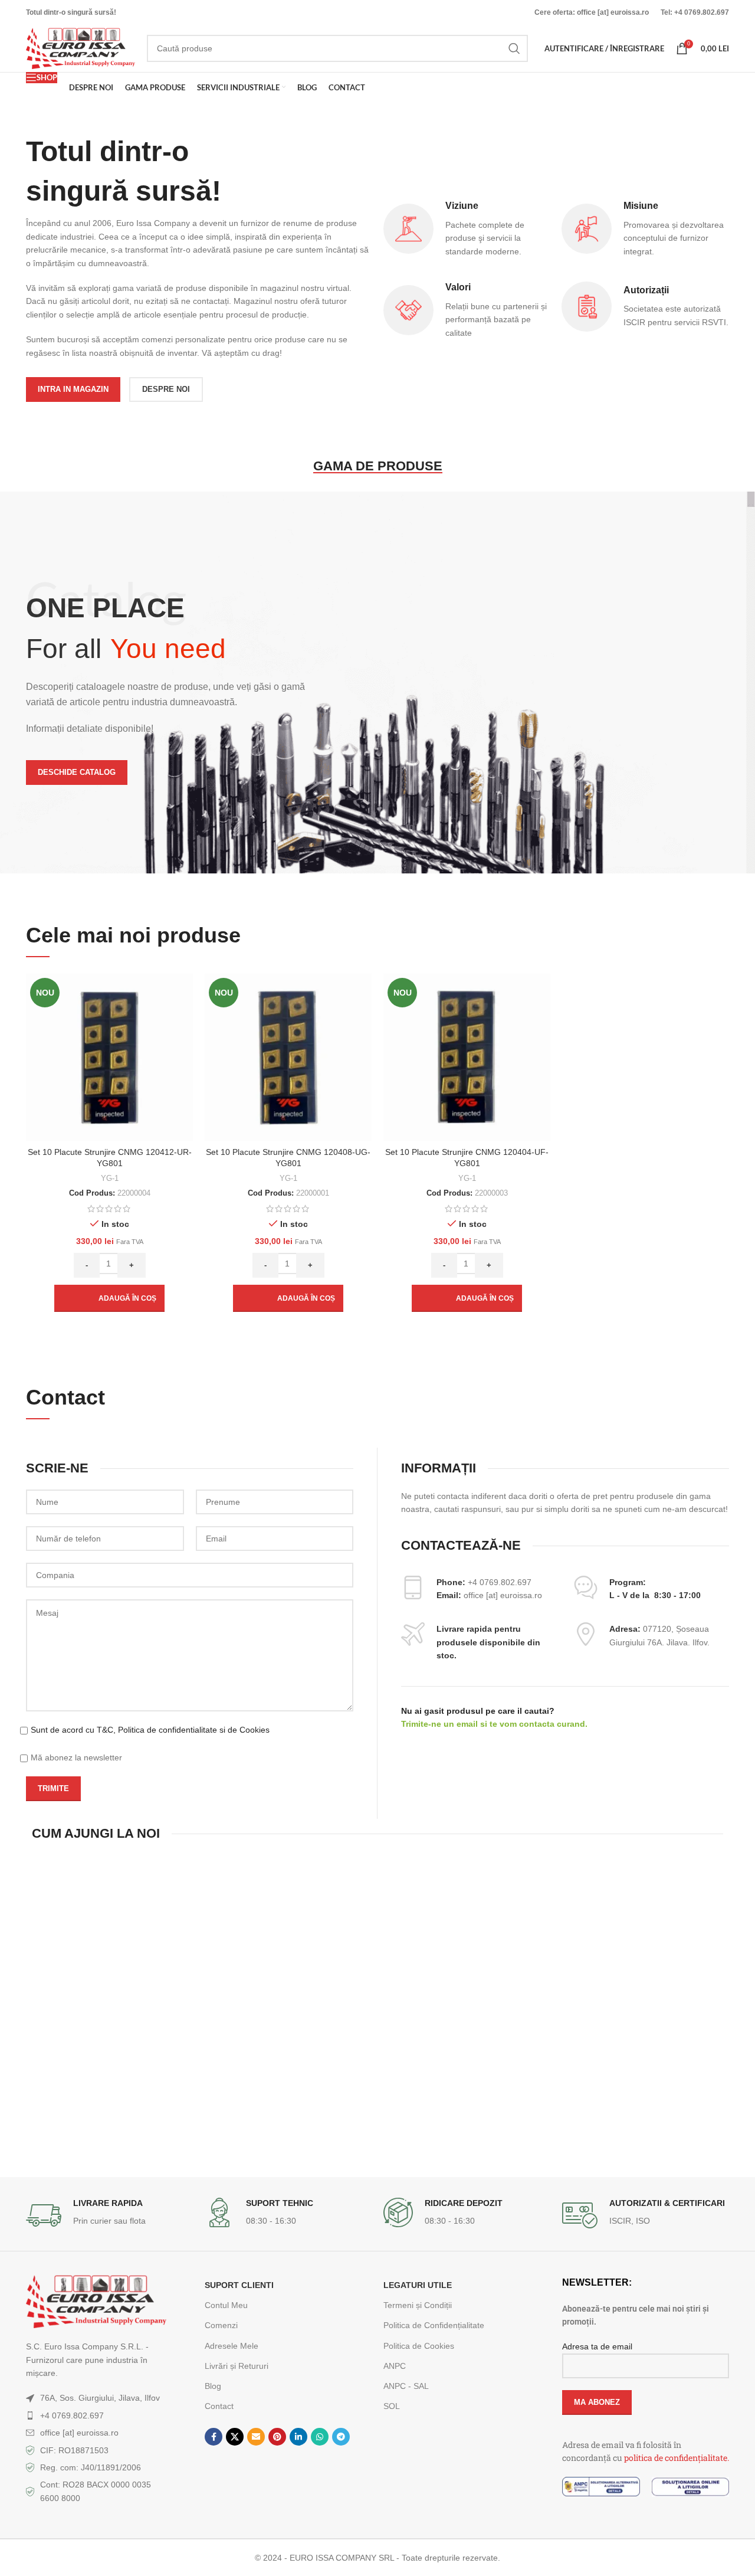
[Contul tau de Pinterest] (277, 2437)
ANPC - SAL (406, 2386)
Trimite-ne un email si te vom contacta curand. (494, 1724)
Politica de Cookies (419, 2346)
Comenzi (221, 2325)
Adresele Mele (232, 2346)
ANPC (395, 2366)
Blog (213, 2386)
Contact (219, 2406)
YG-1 (110, 1178)
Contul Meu (226, 2305)
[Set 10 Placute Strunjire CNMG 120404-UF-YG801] (467, 1057)
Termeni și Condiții (418, 2305)
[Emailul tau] (256, 2437)
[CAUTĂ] (514, 48)
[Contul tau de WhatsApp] (320, 2437)
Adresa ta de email (597, 2346)
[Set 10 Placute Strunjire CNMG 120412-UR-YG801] (109, 1057)
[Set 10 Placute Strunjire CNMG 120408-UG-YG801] (288, 1057)
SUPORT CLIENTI (239, 2285)
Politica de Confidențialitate (434, 2325)
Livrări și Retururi (237, 2366)
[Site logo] (81, 48)
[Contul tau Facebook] (214, 2437)
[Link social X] (235, 2437)
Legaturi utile (418, 2285)
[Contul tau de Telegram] (341, 2437)
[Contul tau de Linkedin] (298, 2437)
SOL (392, 2406)
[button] (109, 1298)
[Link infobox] (109, 2215)
